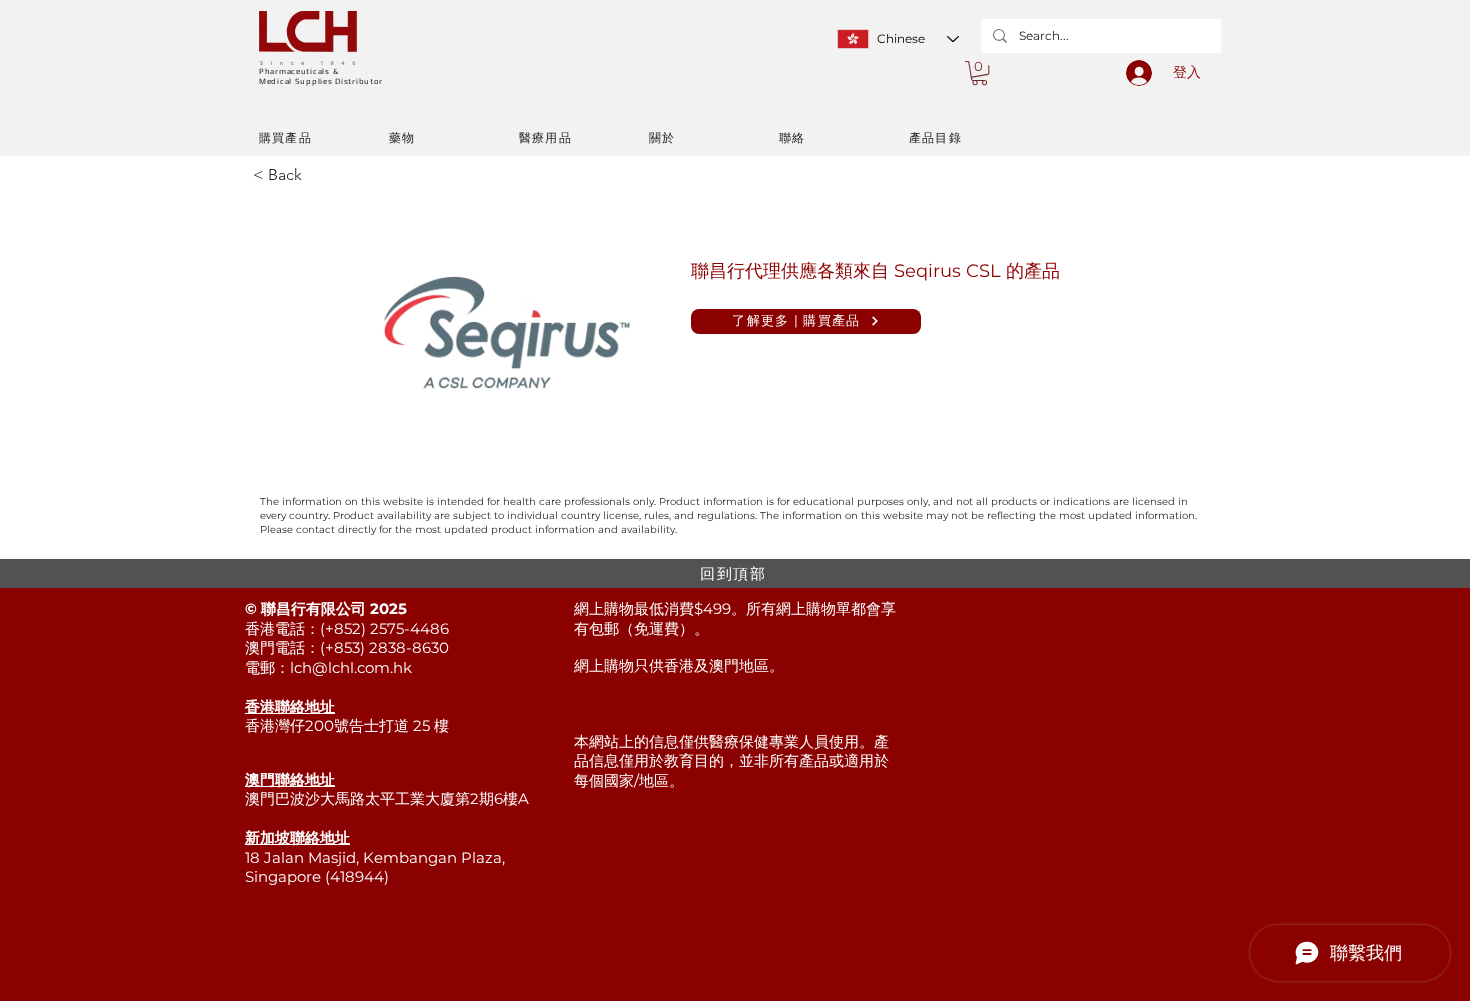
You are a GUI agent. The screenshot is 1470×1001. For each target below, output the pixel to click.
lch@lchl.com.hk (351, 667)
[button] (979, 73)
